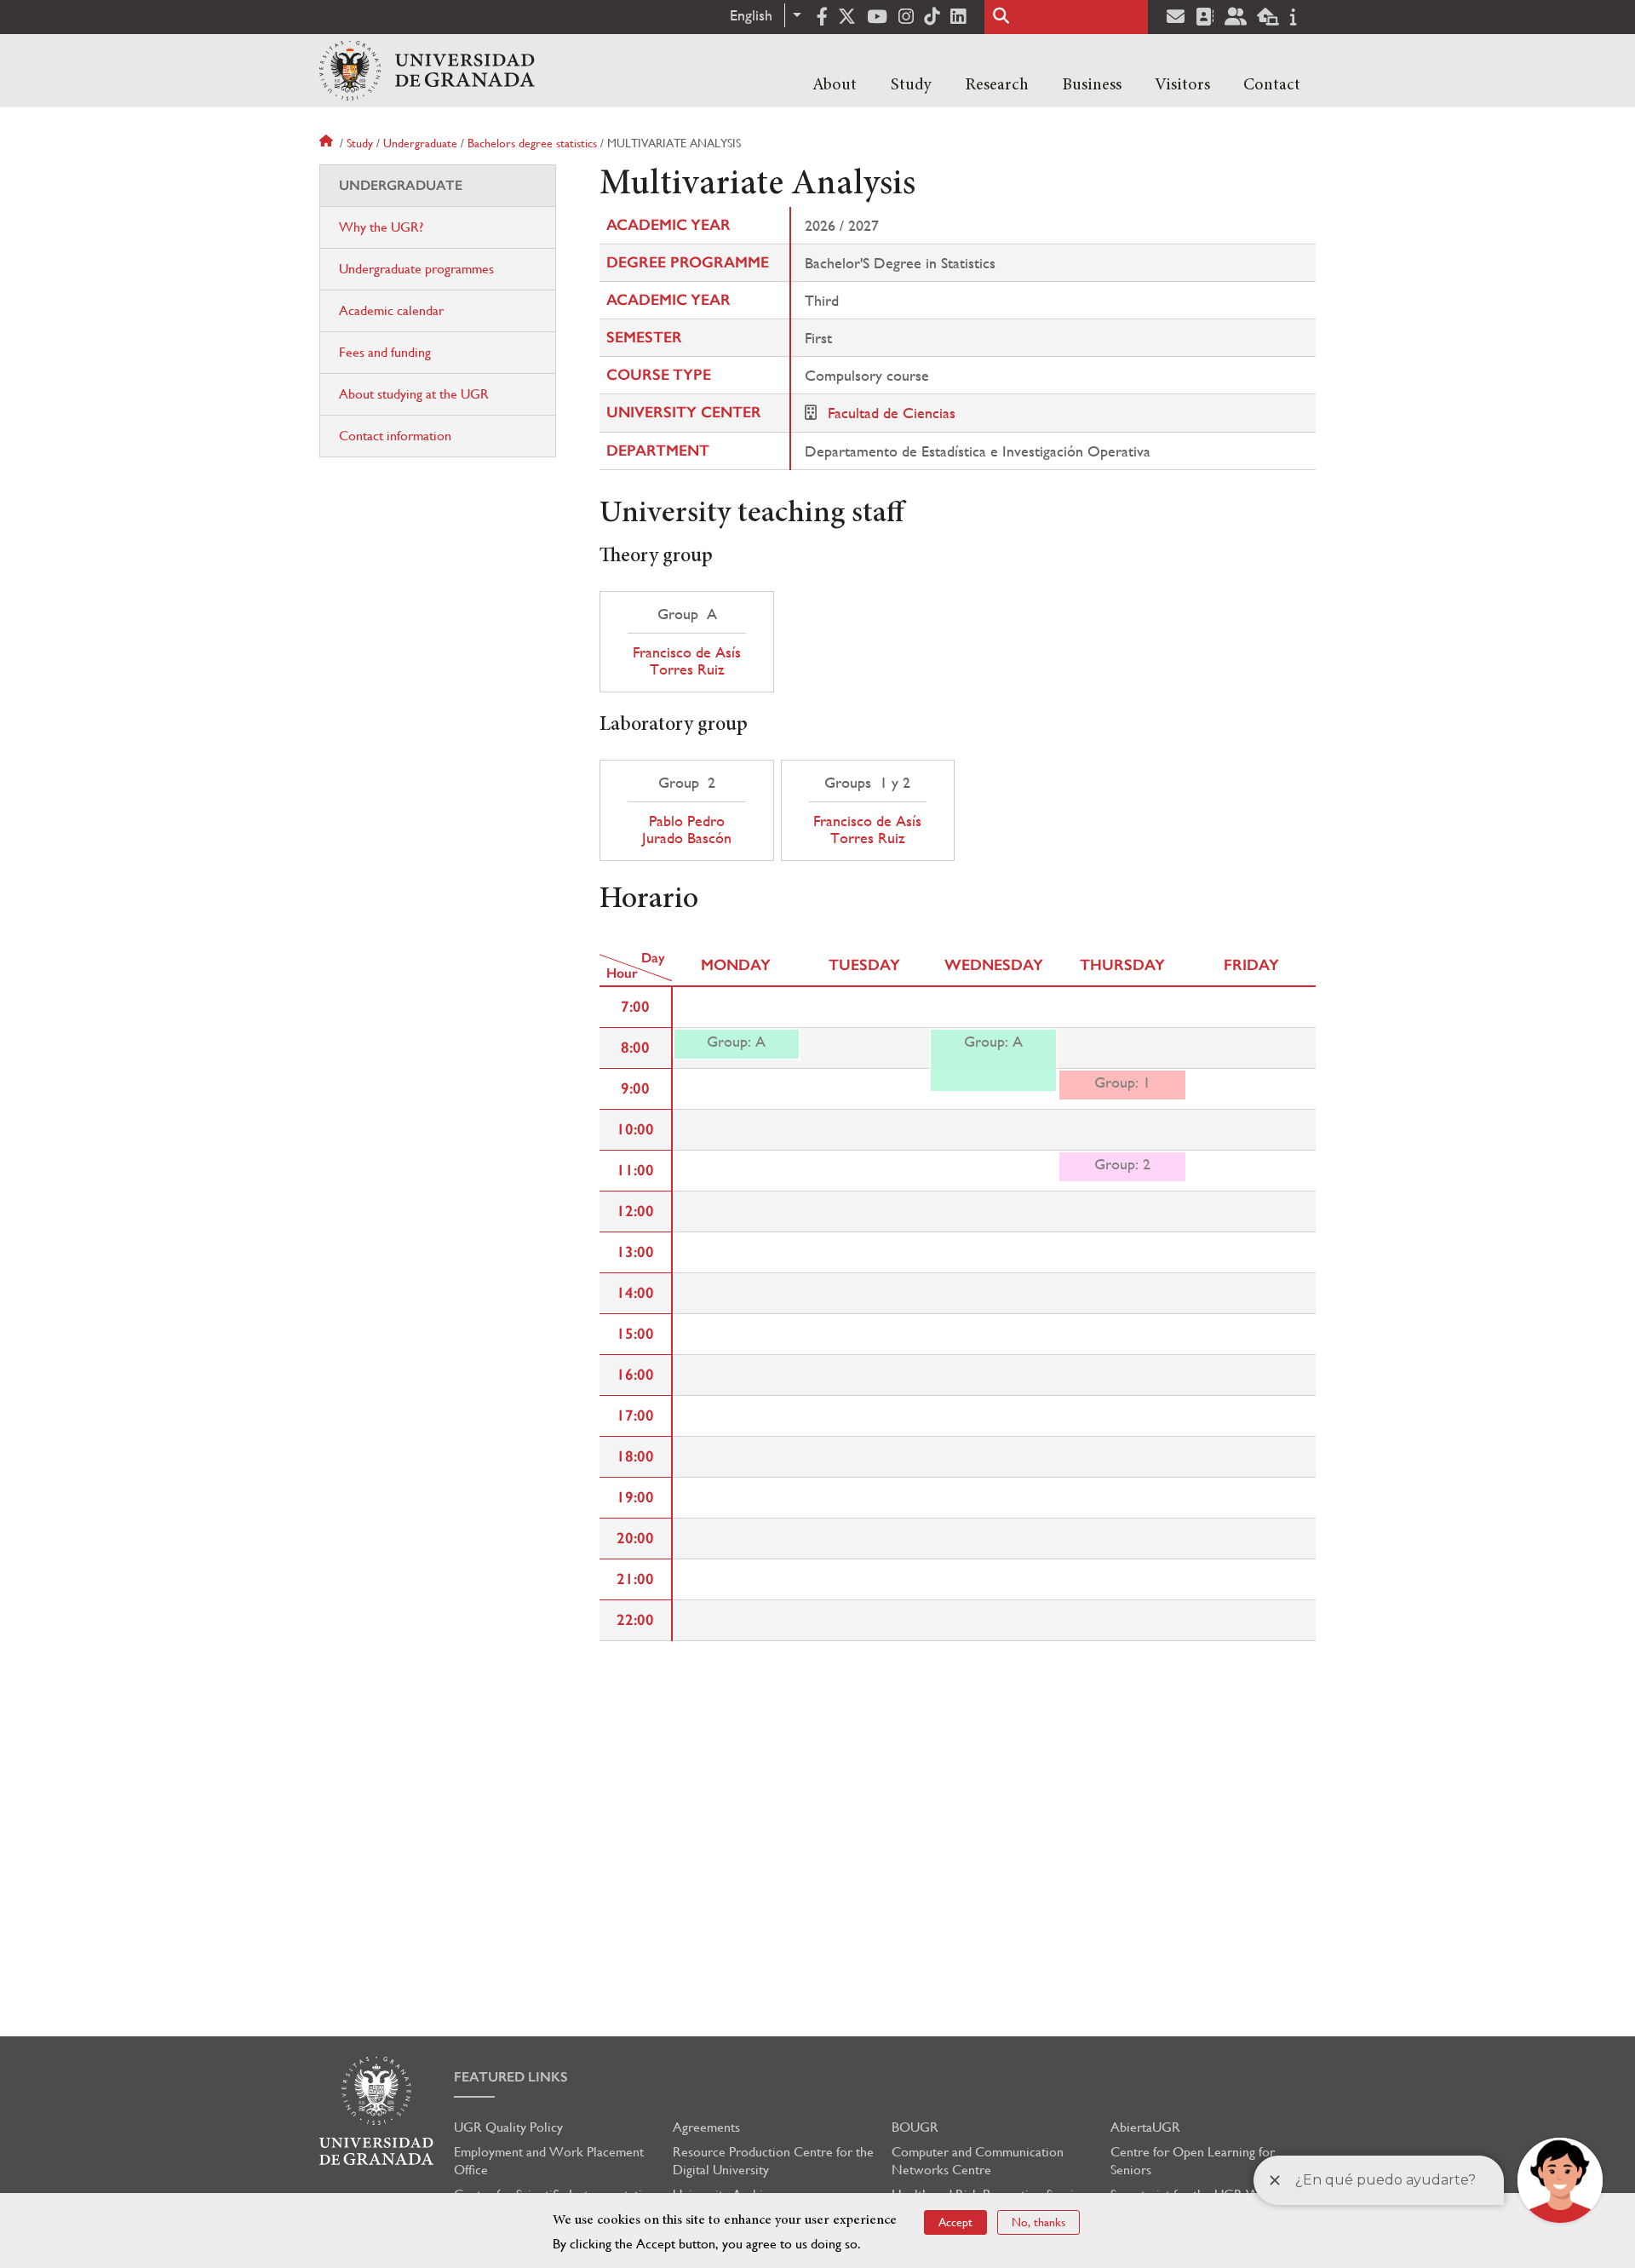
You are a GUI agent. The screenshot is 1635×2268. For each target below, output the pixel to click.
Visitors (1182, 85)
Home (328, 143)
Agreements (706, 2127)
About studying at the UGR (414, 394)
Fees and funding (385, 352)
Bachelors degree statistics (532, 143)
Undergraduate (420, 143)
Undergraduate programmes (416, 269)
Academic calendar (391, 310)
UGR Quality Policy (508, 2127)
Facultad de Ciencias (892, 413)
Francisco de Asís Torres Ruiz (687, 661)
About (835, 85)
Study (911, 85)
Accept (955, 2222)
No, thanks (1038, 2222)
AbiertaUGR (1145, 2127)
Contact (1272, 85)
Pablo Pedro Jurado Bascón (687, 830)
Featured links (511, 2077)
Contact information (395, 436)
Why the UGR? (381, 227)
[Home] (427, 71)
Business (1092, 85)
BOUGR (915, 2127)
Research (997, 85)
